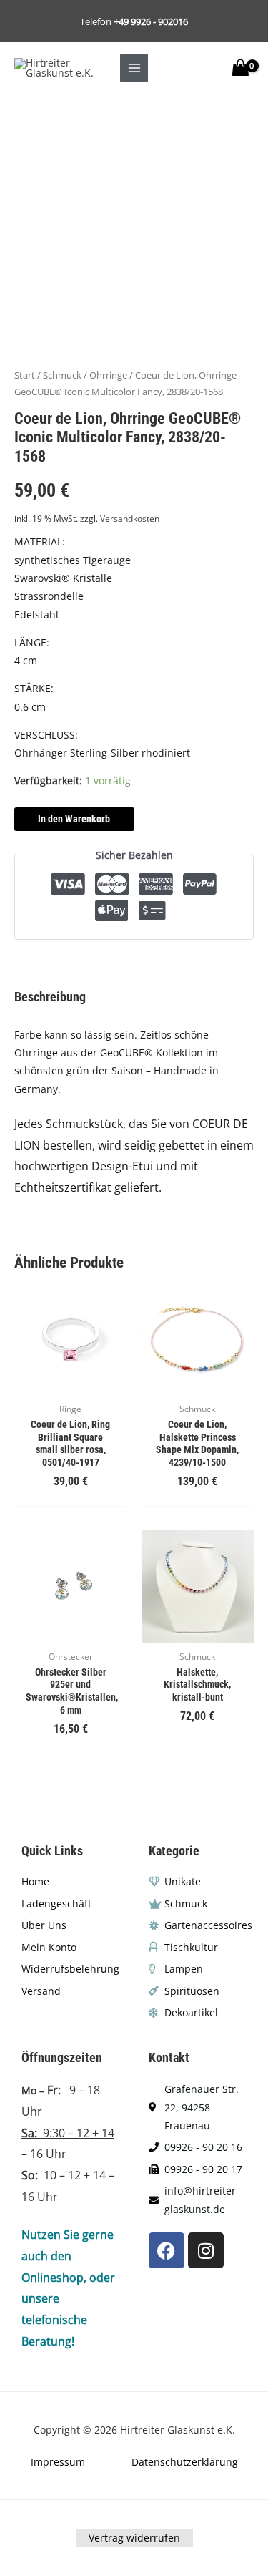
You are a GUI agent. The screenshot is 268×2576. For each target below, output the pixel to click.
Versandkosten (130, 519)
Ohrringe (108, 375)
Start (25, 375)
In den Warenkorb (74, 819)
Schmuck (62, 375)
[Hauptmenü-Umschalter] (134, 68)
